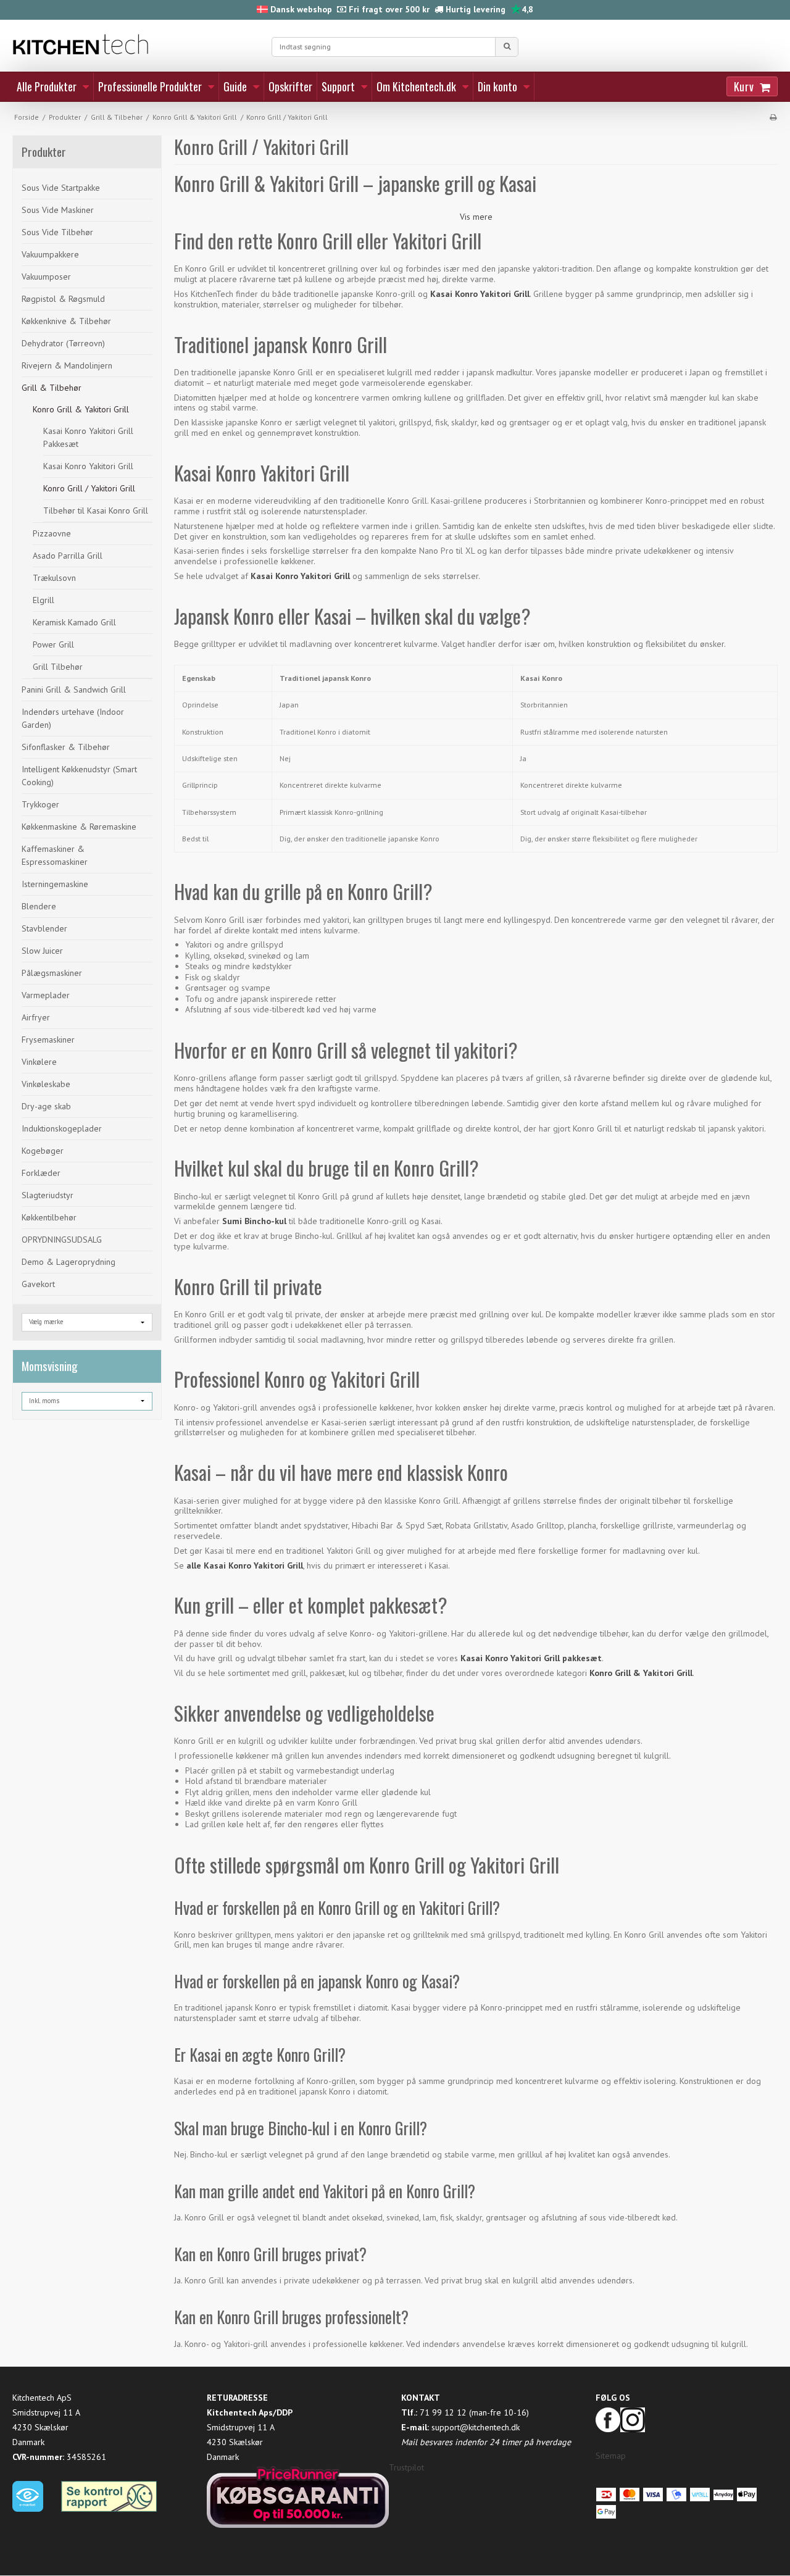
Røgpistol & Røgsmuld (63, 299)
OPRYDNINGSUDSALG (62, 1240)
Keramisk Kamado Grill (74, 622)
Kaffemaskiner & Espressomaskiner (55, 855)
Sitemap (611, 2456)
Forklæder (41, 1173)
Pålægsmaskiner (52, 973)
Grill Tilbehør (58, 667)
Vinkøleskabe (46, 1084)
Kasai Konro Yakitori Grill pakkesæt (531, 1658)
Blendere (39, 906)
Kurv (744, 86)
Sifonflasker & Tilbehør (66, 747)
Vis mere (476, 217)
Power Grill (53, 644)
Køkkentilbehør (49, 1217)
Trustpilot (406, 2467)
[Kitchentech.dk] (136, 45)
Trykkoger (40, 804)
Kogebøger (43, 1151)
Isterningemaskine (55, 884)
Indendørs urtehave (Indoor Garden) (73, 718)
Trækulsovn (54, 578)
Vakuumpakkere (50, 254)
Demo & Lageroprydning (69, 1262)
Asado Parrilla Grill (68, 556)
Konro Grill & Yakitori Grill (81, 409)
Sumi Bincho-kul (254, 1221)
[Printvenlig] (773, 117)
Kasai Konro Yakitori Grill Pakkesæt (88, 437)
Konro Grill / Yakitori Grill (89, 488)
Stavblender (44, 928)
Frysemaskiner (48, 1040)
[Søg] (507, 47)
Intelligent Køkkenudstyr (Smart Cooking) (79, 776)
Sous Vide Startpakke (61, 188)
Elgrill (44, 600)
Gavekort (38, 1284)
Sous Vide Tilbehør (57, 232)
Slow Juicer (42, 951)
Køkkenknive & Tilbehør (66, 321)
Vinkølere (39, 1062)
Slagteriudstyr (48, 1195)
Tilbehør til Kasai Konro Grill (96, 511)
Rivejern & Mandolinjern (67, 365)
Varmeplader (46, 995)
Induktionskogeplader (62, 1128)
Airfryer (36, 1017)
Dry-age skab (46, 1106)
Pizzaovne (52, 533)
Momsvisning (50, 1366)
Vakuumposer (46, 277)
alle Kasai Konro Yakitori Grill (245, 1565)
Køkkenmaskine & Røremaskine (79, 827)
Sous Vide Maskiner (58, 210)
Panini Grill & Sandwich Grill (74, 690)
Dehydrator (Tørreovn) (63, 343)
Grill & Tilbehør (52, 388)
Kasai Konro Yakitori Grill (88, 466)
